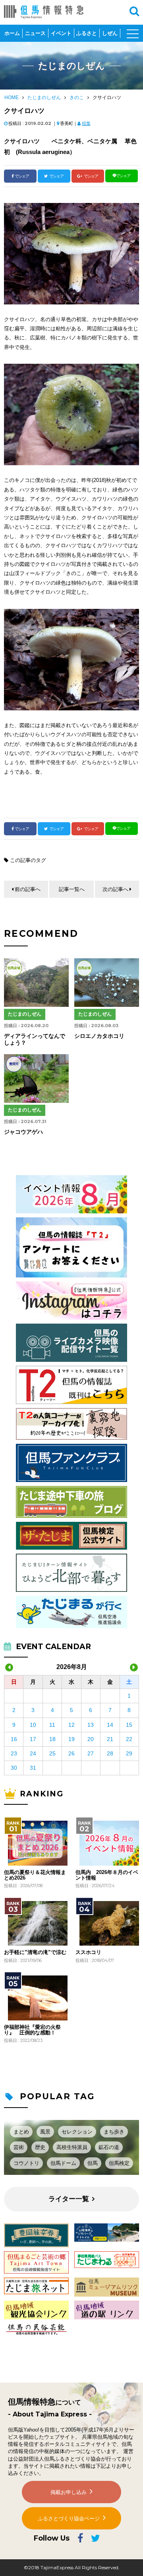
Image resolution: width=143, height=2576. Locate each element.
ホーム (12, 33)
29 (129, 1753)
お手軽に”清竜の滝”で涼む (35, 1952)
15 (129, 1725)
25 (52, 1753)
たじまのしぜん (44, 98)
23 (14, 1753)
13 (91, 1725)
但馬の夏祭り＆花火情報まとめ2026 (35, 1875)
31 (33, 1768)
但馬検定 (119, 2163)
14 (110, 1725)
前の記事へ (28, 889)
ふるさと (87, 33)
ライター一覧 (69, 2199)
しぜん (110, 33)
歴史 (40, 2147)
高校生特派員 (72, 2147)
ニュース (35, 33)
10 (33, 1725)
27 (91, 1753)
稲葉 (86, 123)
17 (33, 1739)
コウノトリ (26, 2163)
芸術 (19, 2147)
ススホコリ (88, 1952)
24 (33, 1753)
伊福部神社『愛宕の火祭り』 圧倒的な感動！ (32, 2030)
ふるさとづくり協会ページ (69, 2518)
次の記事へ (115, 889)
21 (110, 1739)
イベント (61, 33)
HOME (12, 98)
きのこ (77, 98)
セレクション (77, 2132)
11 (52, 1725)
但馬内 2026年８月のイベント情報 (107, 1875)
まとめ (21, 2132)
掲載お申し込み (69, 2492)
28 (110, 1753)
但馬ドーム (63, 2163)
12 (71, 1725)
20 (91, 1739)
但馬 (93, 2163)
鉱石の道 (109, 2147)
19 (71, 1739)
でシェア (22, 176)
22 (129, 1739)
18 (52, 1739)
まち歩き (114, 2132)
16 (14, 1739)
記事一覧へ (72, 889)
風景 (45, 2132)
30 (14, 1768)
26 (71, 1753)
